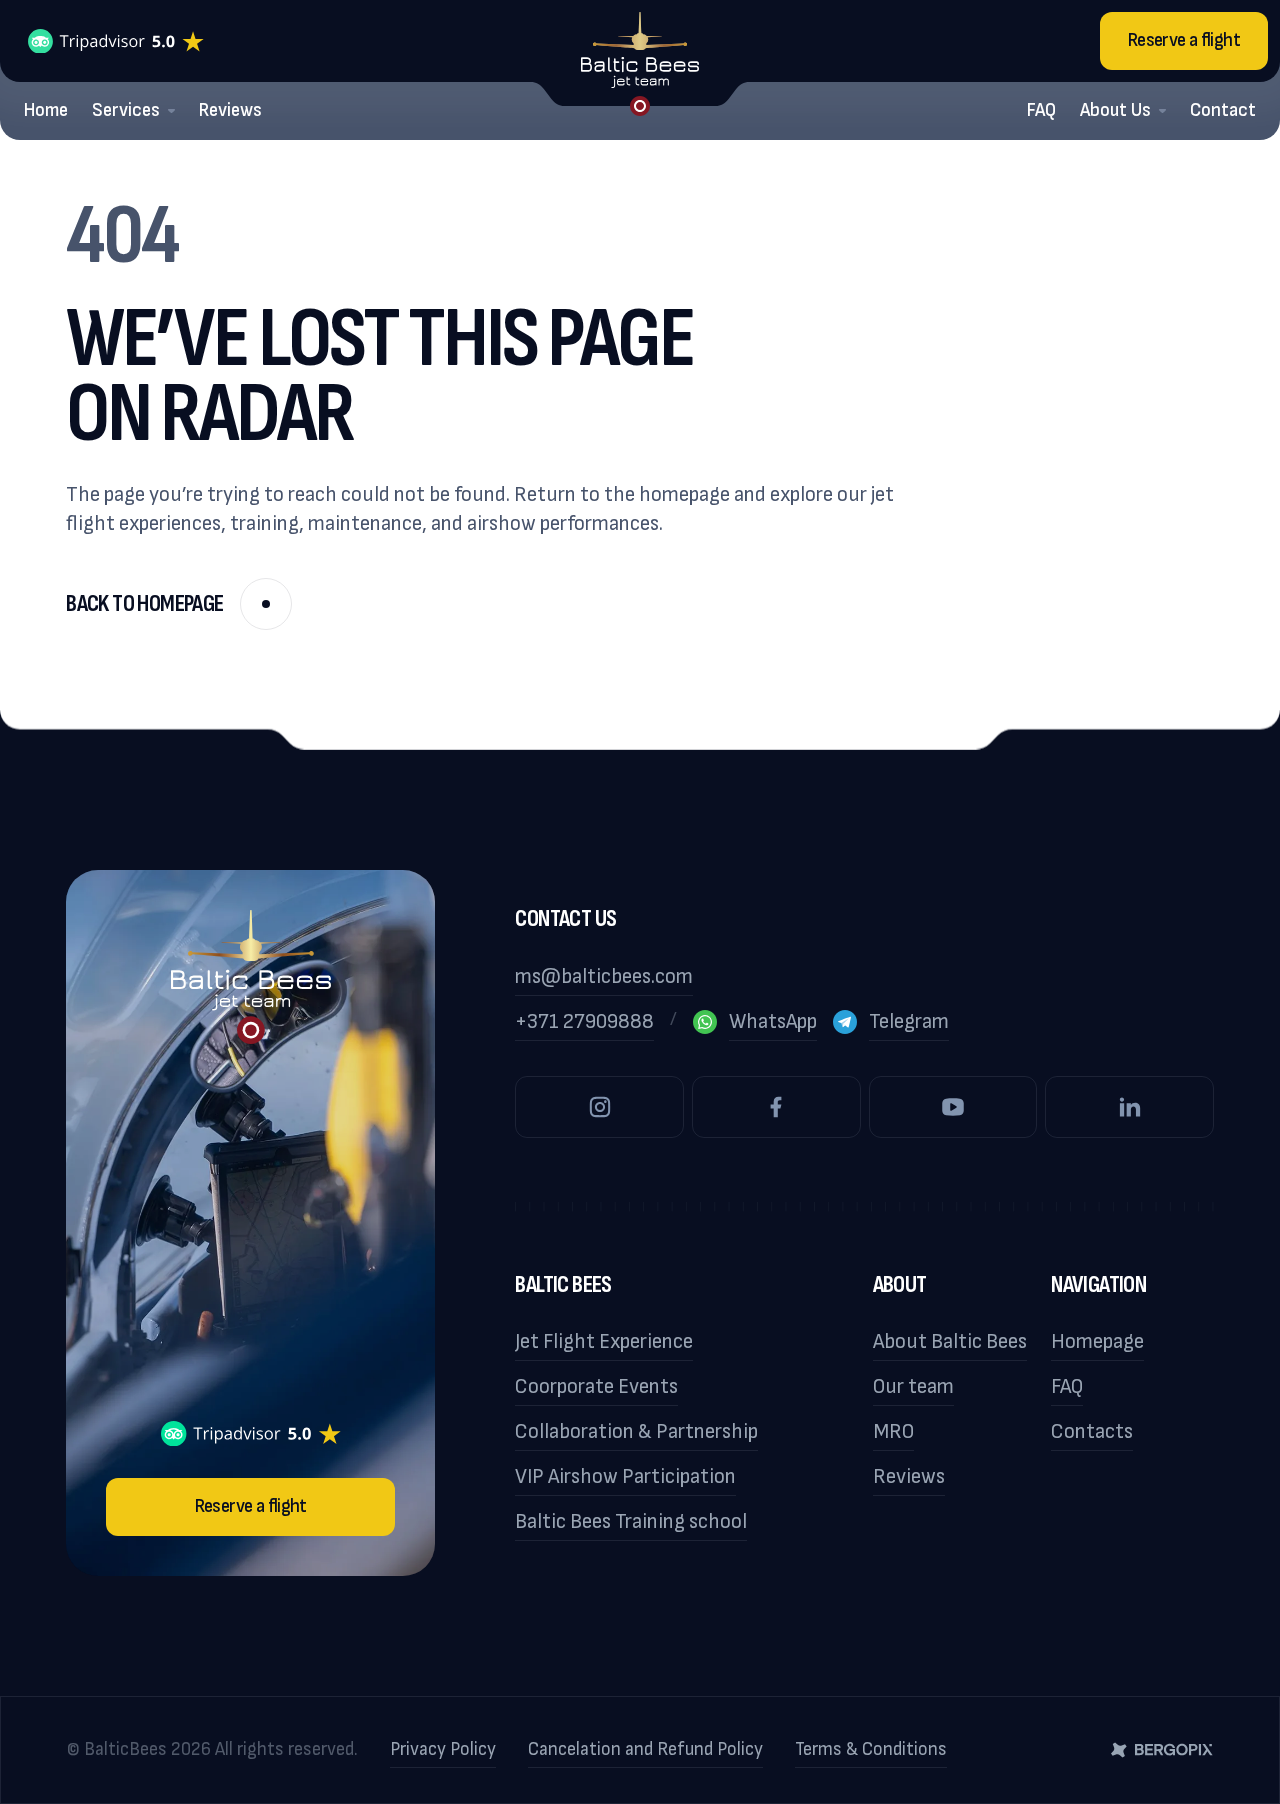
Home (46, 110)
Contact (1223, 110)
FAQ (1041, 110)
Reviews (230, 110)
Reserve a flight (1184, 40)
